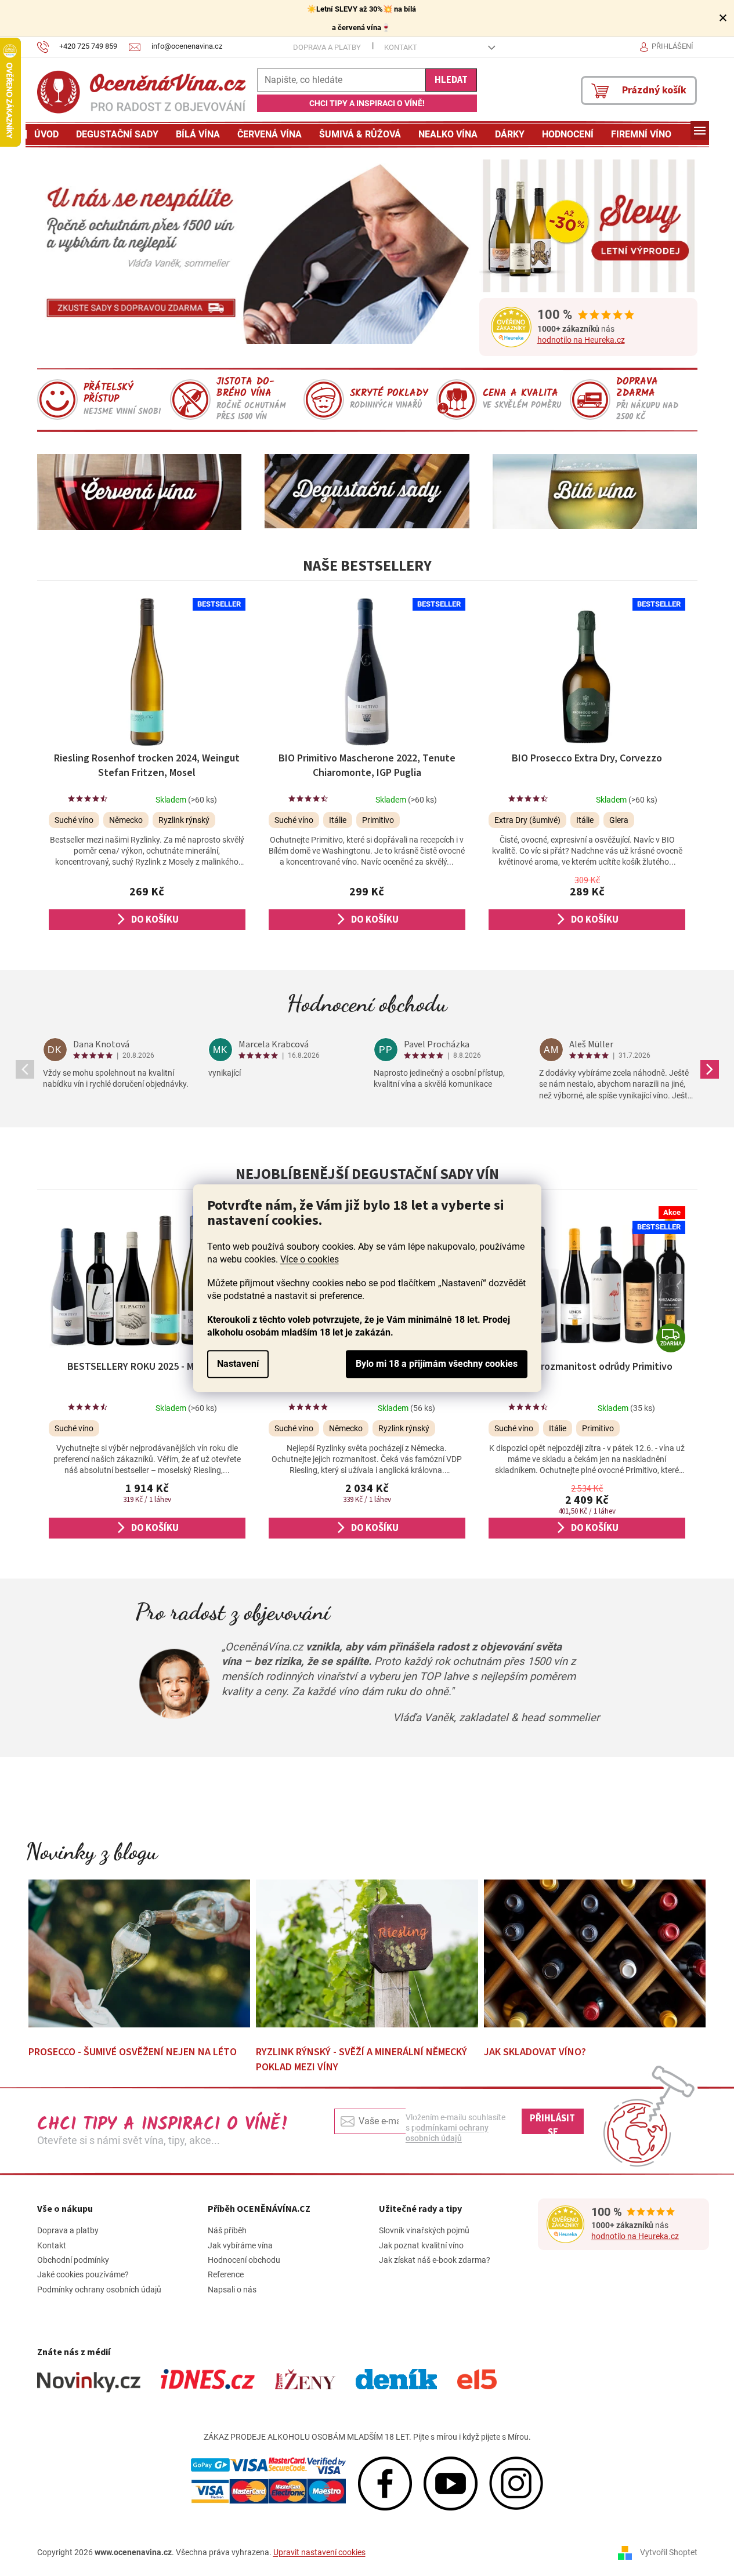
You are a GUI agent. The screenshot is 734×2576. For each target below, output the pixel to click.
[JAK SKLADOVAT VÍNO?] (595, 1953)
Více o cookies (310, 1259)
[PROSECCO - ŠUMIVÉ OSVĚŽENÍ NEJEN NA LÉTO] (140, 1953)
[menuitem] (46, 135)
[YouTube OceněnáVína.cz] (451, 2483)
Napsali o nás (232, 2290)
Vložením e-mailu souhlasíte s (455, 2128)
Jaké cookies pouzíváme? (83, 2274)
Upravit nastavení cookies (319, 2552)
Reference (226, 2274)
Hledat (451, 80)
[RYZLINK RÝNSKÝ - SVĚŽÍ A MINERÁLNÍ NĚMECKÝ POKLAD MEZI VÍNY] (367, 1953)
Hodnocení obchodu (367, 1003)
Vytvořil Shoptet (669, 2552)
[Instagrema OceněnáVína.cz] (516, 2483)
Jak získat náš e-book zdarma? (435, 2260)
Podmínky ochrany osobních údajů (99, 2290)
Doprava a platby (327, 47)
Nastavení (238, 1364)
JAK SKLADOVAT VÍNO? (535, 2052)
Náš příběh (227, 2230)
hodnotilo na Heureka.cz (581, 340)
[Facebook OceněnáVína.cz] (385, 2483)
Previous (25, 1069)
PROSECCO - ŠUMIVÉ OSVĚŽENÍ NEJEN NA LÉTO (133, 2052)
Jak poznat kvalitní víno (421, 2245)
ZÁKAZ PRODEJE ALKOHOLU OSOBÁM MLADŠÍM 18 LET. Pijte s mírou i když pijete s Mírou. (367, 2437)
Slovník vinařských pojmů (424, 2230)
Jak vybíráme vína (240, 2245)
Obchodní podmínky (73, 2260)
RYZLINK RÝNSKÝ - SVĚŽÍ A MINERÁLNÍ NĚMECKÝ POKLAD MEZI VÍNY (361, 2060)
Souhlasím (437, 1364)
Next (710, 1069)
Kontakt (401, 47)
